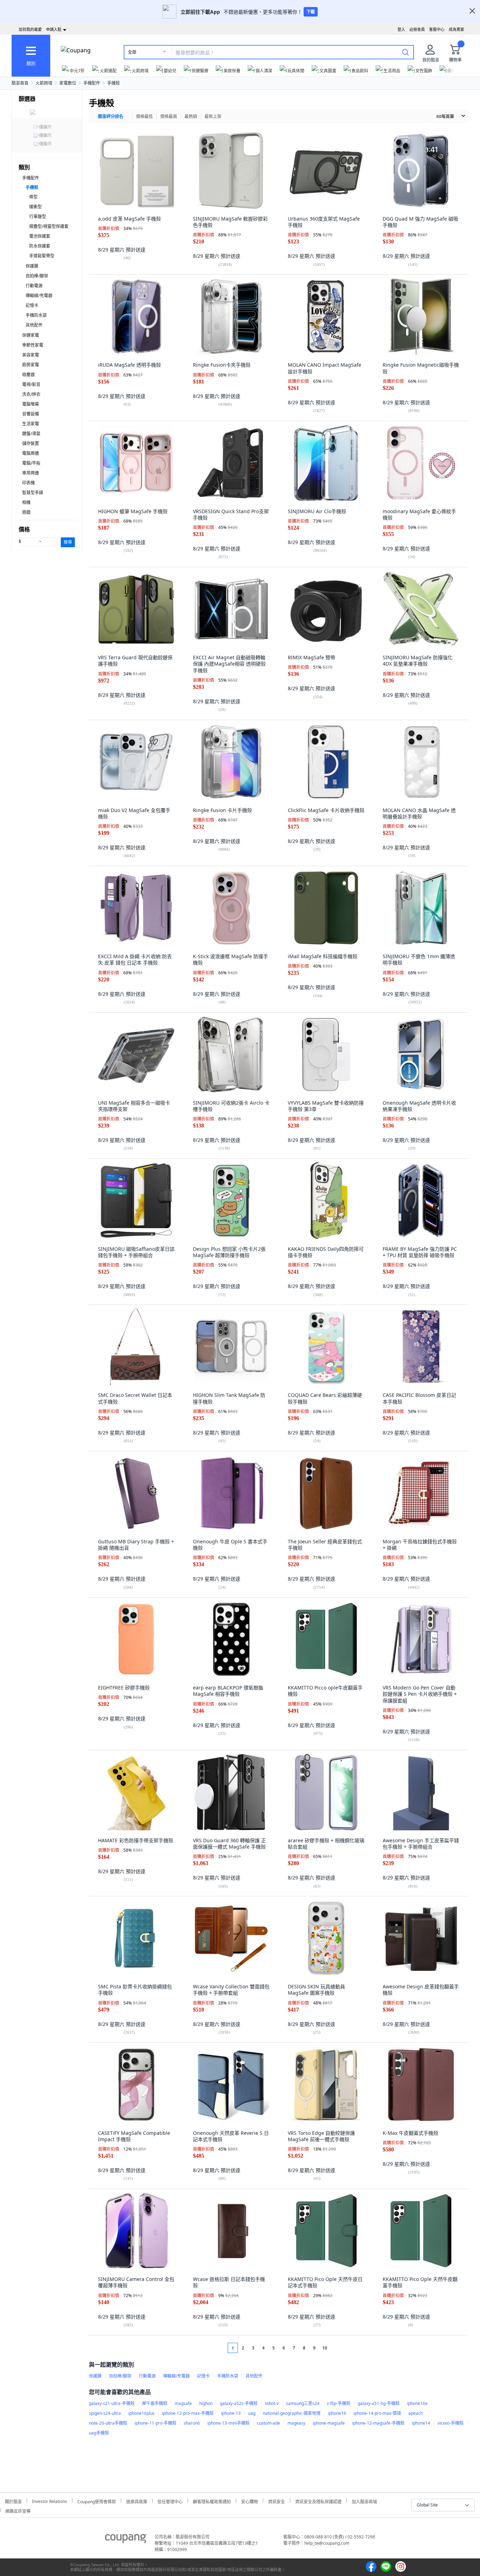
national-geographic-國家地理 (292, 2413)
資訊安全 (277, 2501)
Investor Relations (50, 2500)
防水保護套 (40, 246)
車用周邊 (31, 473)
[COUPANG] (126, 2540)
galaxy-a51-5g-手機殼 (379, 2403)
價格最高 (169, 116)
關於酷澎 (13, 2501)
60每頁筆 (445, 116)
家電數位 (68, 83)
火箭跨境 (44, 83)
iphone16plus (141, 2413)
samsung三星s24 (303, 2403)
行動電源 (34, 286)
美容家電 (31, 355)
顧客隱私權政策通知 (212, 2501)
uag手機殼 (99, 2433)
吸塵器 (28, 375)
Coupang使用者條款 (97, 2501)
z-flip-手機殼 (339, 2403)
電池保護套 (40, 236)
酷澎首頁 (20, 83)
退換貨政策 (137, 2501)
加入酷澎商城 (364, 2501)
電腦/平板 (31, 463)
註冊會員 (417, 29)
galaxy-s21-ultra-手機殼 (112, 2403)
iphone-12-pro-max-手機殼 (188, 2413)
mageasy (296, 2423)
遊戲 (26, 512)
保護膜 (32, 266)
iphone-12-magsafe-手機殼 (378, 2423)
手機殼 (113, 83)
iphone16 (337, 2413)
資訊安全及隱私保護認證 (318, 2501)
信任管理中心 (170, 2501)
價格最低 (144, 116)
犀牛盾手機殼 (155, 2403)
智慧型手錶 (33, 493)
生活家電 (31, 424)
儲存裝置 (31, 443)
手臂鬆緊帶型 (42, 256)
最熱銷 (191, 116)
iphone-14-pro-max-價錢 (377, 2413)
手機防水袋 (36, 315)
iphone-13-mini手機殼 (228, 2423)
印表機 (28, 483)
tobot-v (272, 2403)
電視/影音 (31, 384)
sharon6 (192, 2423)
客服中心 (437, 29)
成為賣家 (456, 29)
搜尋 (68, 542)
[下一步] (338, 2348)
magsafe (183, 2403)
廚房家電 (31, 365)
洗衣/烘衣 (31, 394)
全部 (132, 52)
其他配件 (34, 325)
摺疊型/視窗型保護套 (49, 226)
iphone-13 (231, 2413)
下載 (311, 12)
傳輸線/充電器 (39, 296)
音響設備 (31, 414)
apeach (416, 2413)
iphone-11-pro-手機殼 (155, 2423)
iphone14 (421, 2423)
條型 (33, 197)
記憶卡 (32, 305)
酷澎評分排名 (111, 116)
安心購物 (249, 2501)
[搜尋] (406, 52)
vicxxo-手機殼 (450, 2423)
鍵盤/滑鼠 (31, 434)
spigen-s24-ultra (105, 2413)
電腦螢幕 (31, 404)
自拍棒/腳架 (37, 276)
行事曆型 (38, 217)
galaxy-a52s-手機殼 (239, 2403)
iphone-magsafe (329, 2423)
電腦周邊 (31, 453)
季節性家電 (33, 345)
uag (252, 2413)
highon (206, 2403)
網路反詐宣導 (18, 2510)
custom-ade (268, 2423)
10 (325, 2348)
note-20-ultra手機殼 (108, 2423)
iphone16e (417, 2403)
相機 (26, 502)
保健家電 (31, 335)
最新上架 (213, 116)
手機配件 (92, 83)
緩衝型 (35, 207)
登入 (401, 29)
